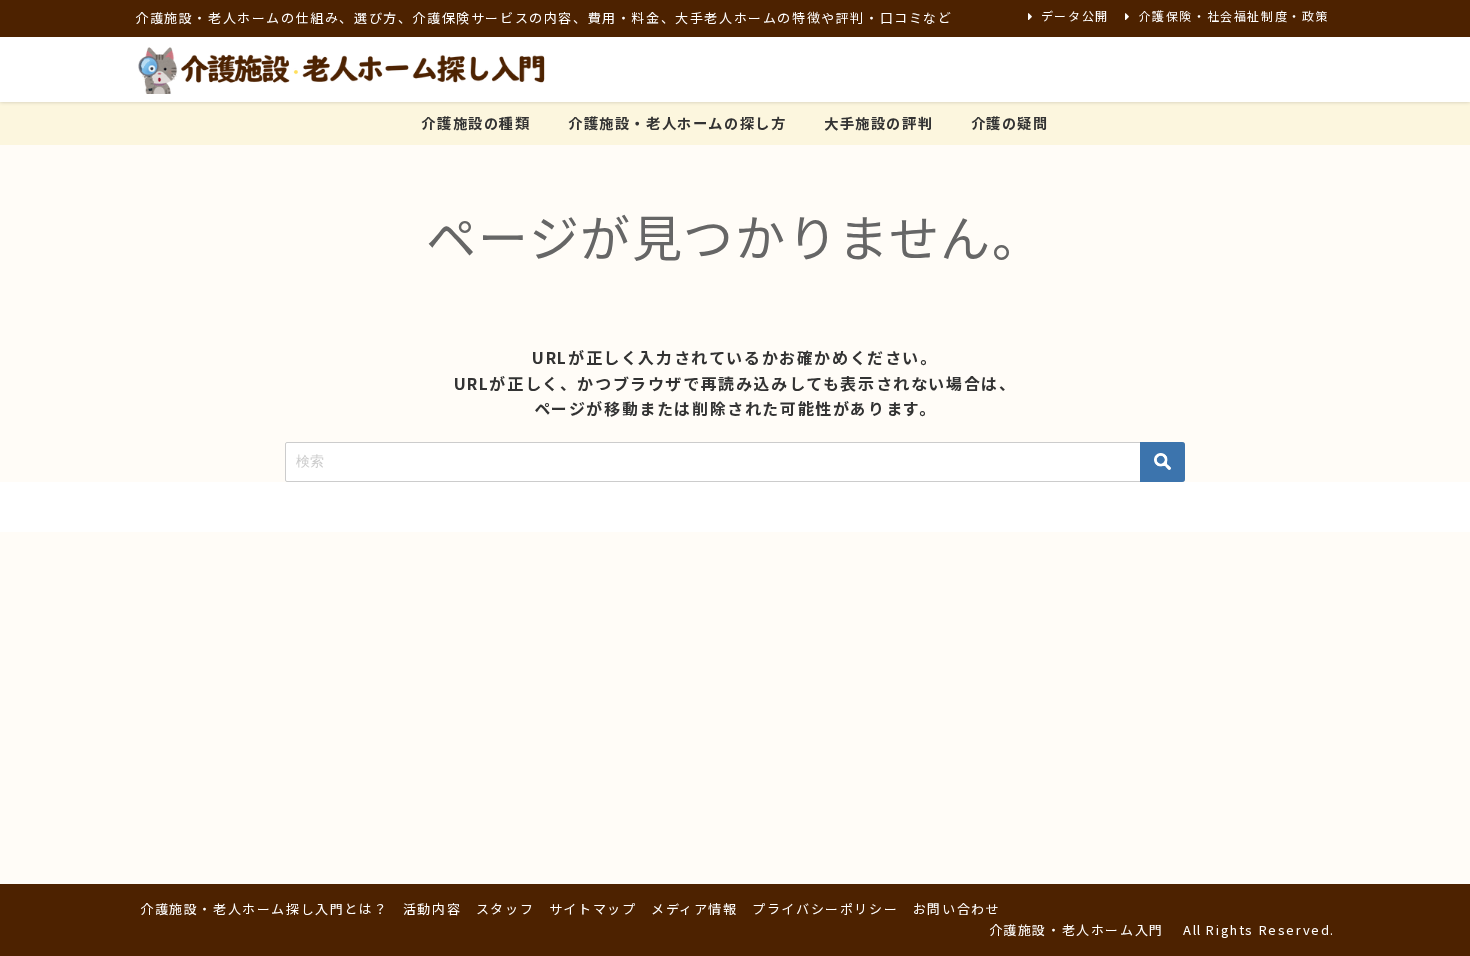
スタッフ (505, 908)
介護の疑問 (1010, 122)
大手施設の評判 (878, 122)
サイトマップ (593, 908)
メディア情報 (694, 908)
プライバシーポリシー (825, 908)
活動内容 (432, 908)
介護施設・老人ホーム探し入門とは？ (264, 908)
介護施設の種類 (475, 122)
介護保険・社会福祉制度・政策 (1234, 15)
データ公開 (1075, 15)
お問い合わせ (957, 908)
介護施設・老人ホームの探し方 (677, 122)
